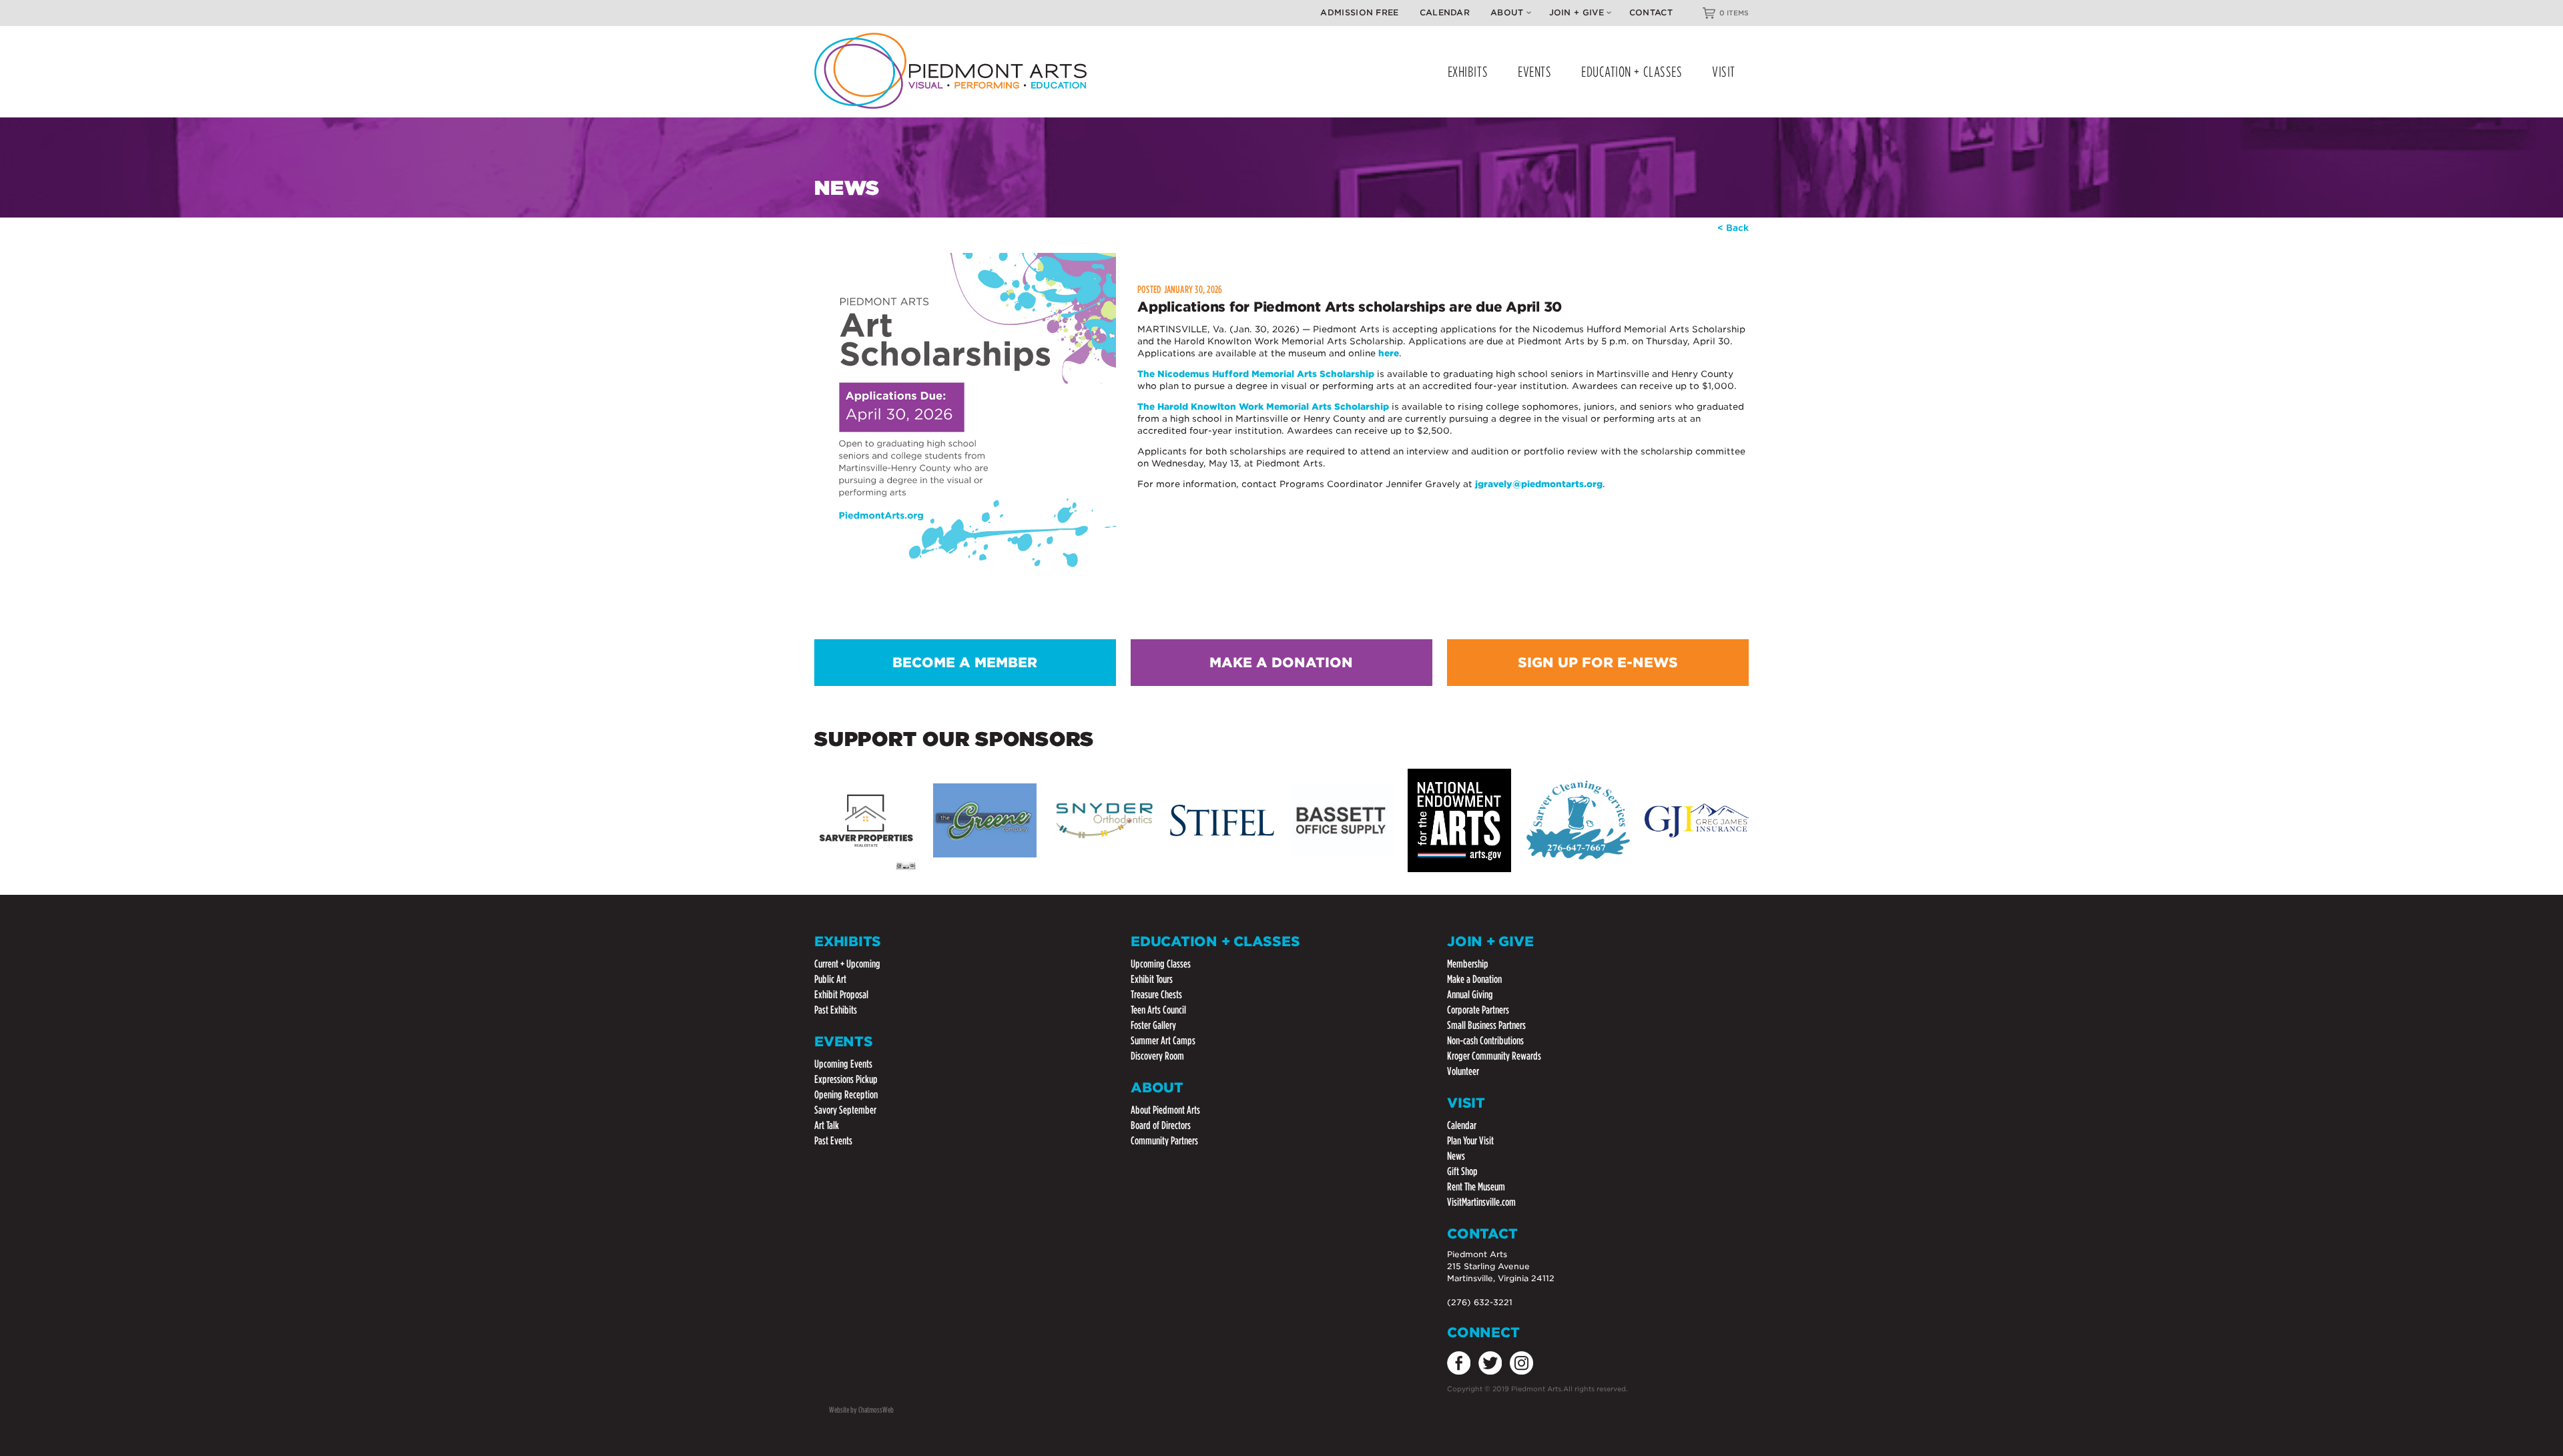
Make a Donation (1474, 979)
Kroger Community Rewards (1494, 1056)
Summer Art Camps (1163, 1041)
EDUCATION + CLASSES (1632, 72)
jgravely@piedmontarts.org (1539, 484)
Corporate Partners (1478, 1010)
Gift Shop (1462, 1171)
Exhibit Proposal (841, 995)
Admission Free (1359, 12)
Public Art (830, 979)
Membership (1468, 964)
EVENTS (1534, 72)
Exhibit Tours (1152, 979)
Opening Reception (846, 1095)
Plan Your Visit (1470, 1141)
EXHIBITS (1468, 72)
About (1507, 12)
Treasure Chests (1156, 995)
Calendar (1445, 12)
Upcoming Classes (1161, 964)
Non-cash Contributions (1485, 1041)
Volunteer (1463, 1071)
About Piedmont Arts (1165, 1110)
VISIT (1724, 72)
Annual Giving (1470, 995)
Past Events (833, 1141)
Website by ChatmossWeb (861, 1410)
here (1389, 353)
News (1456, 1156)
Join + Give (1577, 12)
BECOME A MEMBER (965, 663)
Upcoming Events (843, 1064)
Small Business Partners (1486, 1025)
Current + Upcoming (847, 964)
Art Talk (827, 1125)
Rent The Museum (1476, 1187)
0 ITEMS (1734, 13)
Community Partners (1164, 1141)
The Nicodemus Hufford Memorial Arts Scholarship (1256, 374)
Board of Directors (1161, 1125)
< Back (1733, 228)
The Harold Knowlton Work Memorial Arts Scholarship (1263, 407)
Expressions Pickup (846, 1079)
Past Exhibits (836, 1010)
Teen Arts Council (1158, 1010)
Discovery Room (1157, 1056)
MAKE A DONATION (1281, 663)
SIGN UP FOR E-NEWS (1598, 663)
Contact (1651, 12)
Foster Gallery (1153, 1025)
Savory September (845, 1110)
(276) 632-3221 (1480, 1302)
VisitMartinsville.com (1481, 1202)
